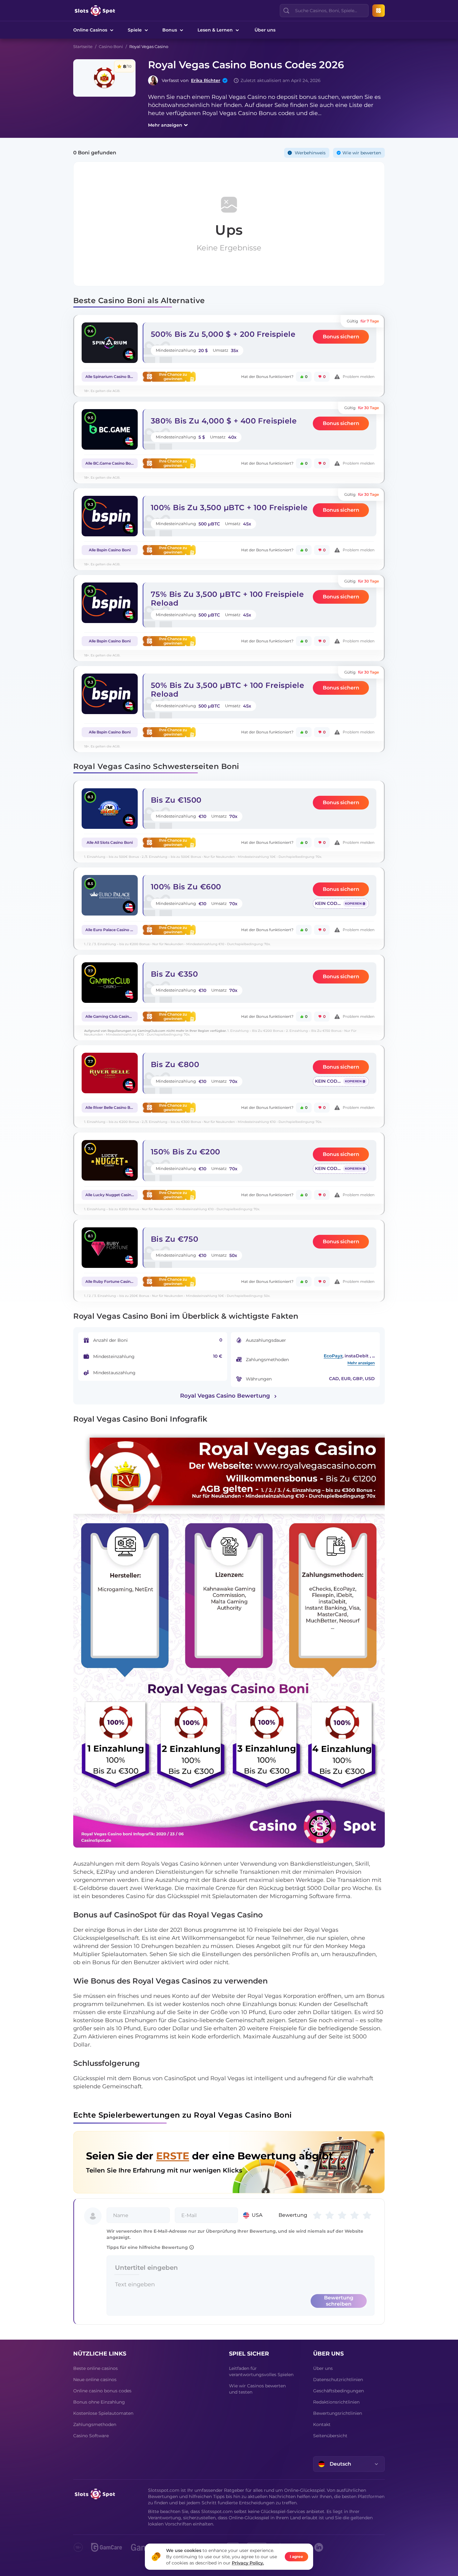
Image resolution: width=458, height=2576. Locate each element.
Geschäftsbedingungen (339, 2391)
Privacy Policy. (248, 2563)
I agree (296, 2557)
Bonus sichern (341, 337)
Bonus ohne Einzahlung (99, 2402)
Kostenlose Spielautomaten (103, 2413)
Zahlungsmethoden (95, 2424)
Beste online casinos (95, 2368)
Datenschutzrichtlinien (338, 2380)
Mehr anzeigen (165, 125)
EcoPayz (333, 1356)
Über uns (265, 30)
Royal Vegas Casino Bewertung (225, 1396)
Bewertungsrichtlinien (338, 2413)
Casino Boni (111, 46)
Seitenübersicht (330, 2436)
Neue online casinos (95, 2380)
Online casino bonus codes (102, 2391)
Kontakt (322, 2424)
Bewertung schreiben (339, 2301)
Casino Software (91, 2436)
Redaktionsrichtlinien (336, 2402)
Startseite (83, 46)
